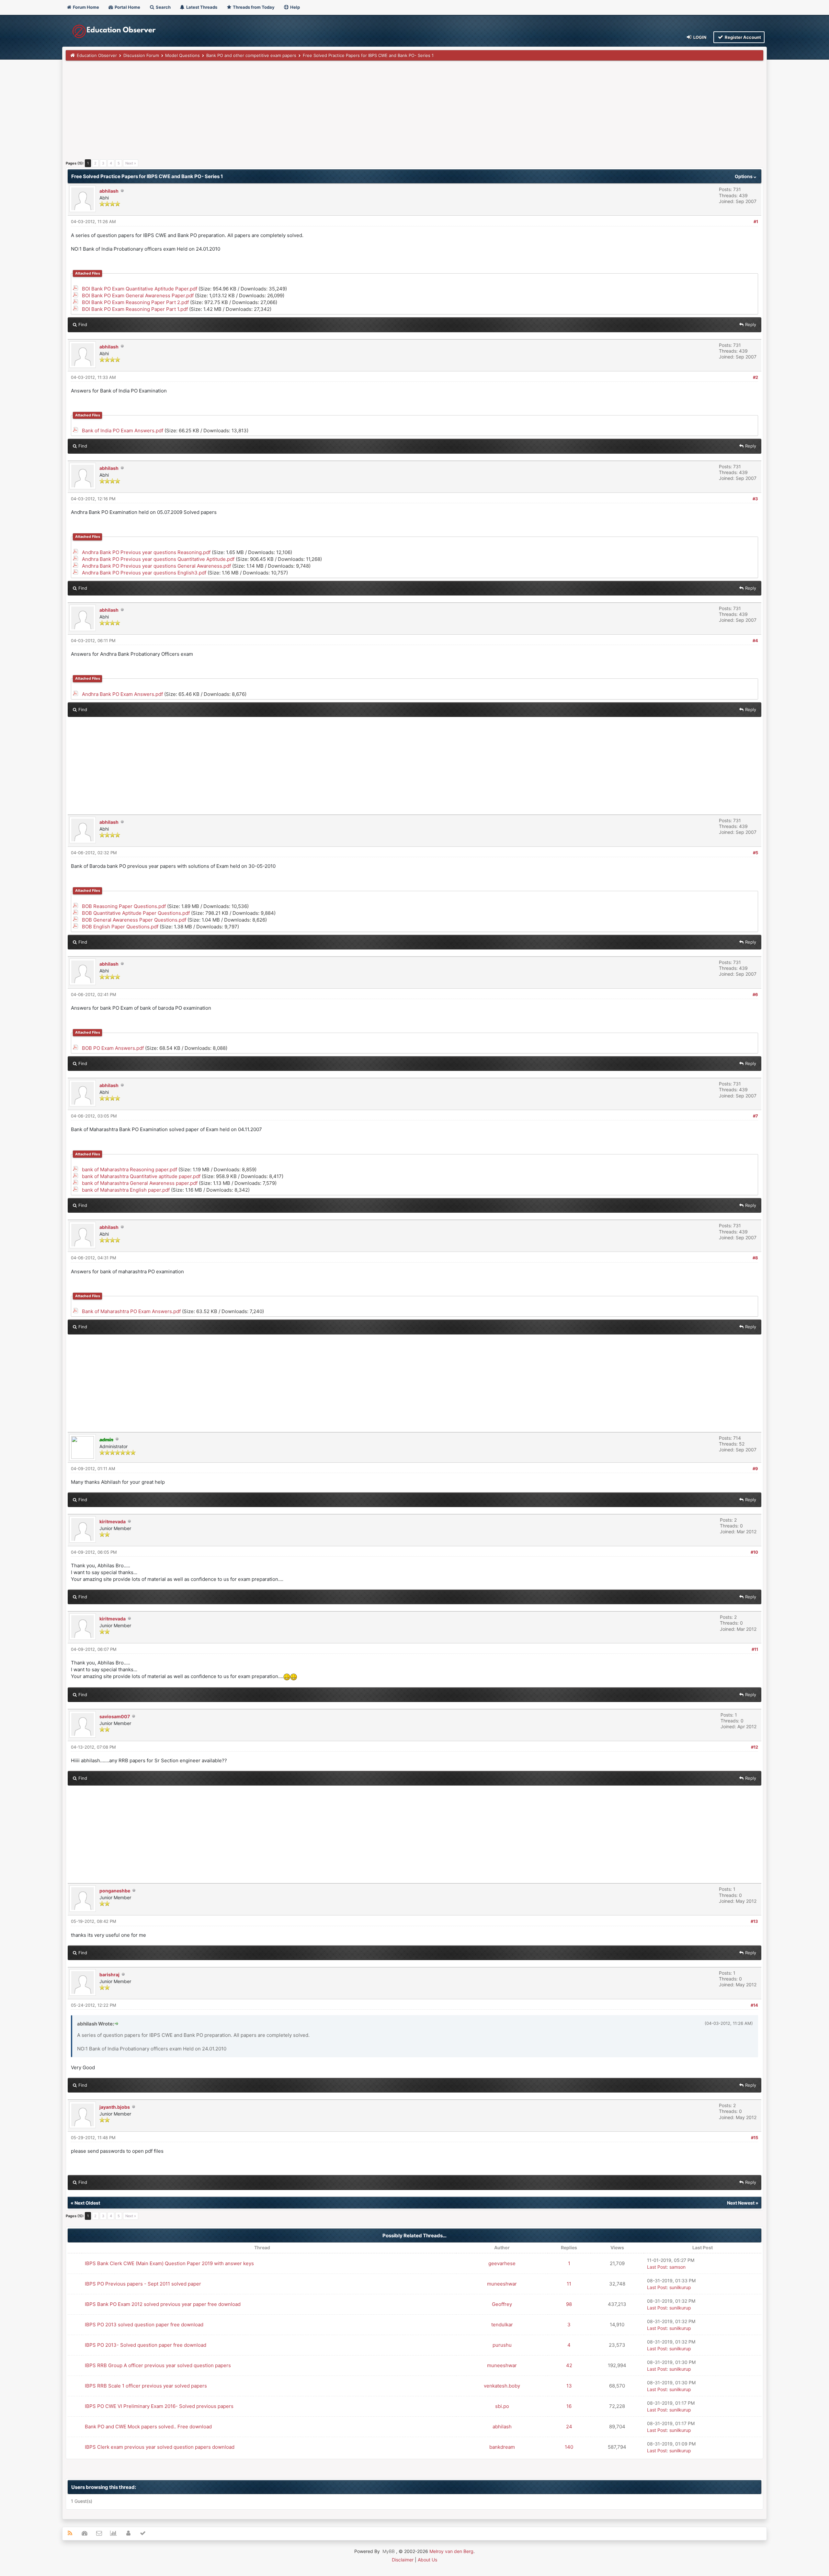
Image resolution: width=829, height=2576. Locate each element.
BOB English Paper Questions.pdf (120, 927)
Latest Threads (201, 7)
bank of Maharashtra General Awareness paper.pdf (140, 1183)
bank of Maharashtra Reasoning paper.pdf (130, 1169)
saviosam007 (115, 1716)
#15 (755, 2138)
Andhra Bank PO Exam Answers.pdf (122, 694)
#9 (755, 1469)
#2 (755, 377)
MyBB (389, 2551)
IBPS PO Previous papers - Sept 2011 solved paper (143, 2284)
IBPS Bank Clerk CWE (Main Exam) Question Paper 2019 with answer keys (169, 2263)
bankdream (502, 2447)
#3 (755, 499)
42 (569, 2365)
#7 (755, 1116)
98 (569, 2304)
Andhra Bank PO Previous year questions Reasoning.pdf (146, 552)
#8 (755, 1258)
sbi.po (502, 2406)
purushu (502, 2345)
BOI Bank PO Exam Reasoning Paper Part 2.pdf (135, 302)
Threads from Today (253, 7)
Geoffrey (502, 2304)
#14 (754, 2005)
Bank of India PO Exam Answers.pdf (123, 431)
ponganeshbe (115, 1891)
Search (163, 7)
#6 (755, 994)
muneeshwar (502, 2284)
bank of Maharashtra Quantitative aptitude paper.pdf (141, 1176)
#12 (755, 1747)
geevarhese (502, 2263)
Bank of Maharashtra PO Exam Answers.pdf (131, 1311)
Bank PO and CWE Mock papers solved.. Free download (148, 2427)
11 (569, 2284)
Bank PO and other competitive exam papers (251, 55)
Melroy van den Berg (451, 2551)
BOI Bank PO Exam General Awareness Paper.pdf (138, 295)
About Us (427, 2560)
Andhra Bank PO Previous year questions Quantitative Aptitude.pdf (158, 559)
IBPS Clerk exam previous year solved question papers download (160, 2447)
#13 (754, 1921)
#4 (755, 641)
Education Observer (97, 55)
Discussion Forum (141, 55)
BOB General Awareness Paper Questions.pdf (134, 920)
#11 (755, 1649)
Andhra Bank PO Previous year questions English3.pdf (144, 573)
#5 (755, 853)
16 (569, 2406)
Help (295, 7)
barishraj (109, 1975)
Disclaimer (403, 2560)
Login (699, 37)
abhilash (109, 191)
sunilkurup (680, 2287)
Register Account (742, 37)
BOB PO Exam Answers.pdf (113, 1048)
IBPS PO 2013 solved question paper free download (144, 2325)
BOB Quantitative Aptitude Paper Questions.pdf (136, 913)
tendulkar (502, 2325)
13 (569, 2386)
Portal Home (127, 7)
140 (569, 2447)
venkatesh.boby (502, 2386)
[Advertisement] (260, 112)
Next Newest (741, 2203)
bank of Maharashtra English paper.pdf (126, 1190)
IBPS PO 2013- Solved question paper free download (146, 2345)
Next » (131, 163)
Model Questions (182, 55)
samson (677, 2267)
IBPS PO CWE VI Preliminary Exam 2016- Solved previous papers (159, 2406)
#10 (754, 1552)
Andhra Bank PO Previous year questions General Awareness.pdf (156, 566)
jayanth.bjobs (115, 2107)
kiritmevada (113, 1521)
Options (744, 176)
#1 (756, 221)
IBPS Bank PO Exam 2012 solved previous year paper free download (163, 2304)
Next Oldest (87, 2203)
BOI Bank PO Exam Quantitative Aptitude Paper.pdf (140, 289)
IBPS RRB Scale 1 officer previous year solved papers (146, 2386)
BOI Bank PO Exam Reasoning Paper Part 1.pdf (135, 309)
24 (569, 2427)
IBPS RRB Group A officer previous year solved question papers (158, 2365)
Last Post (657, 2267)
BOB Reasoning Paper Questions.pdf (124, 906)
